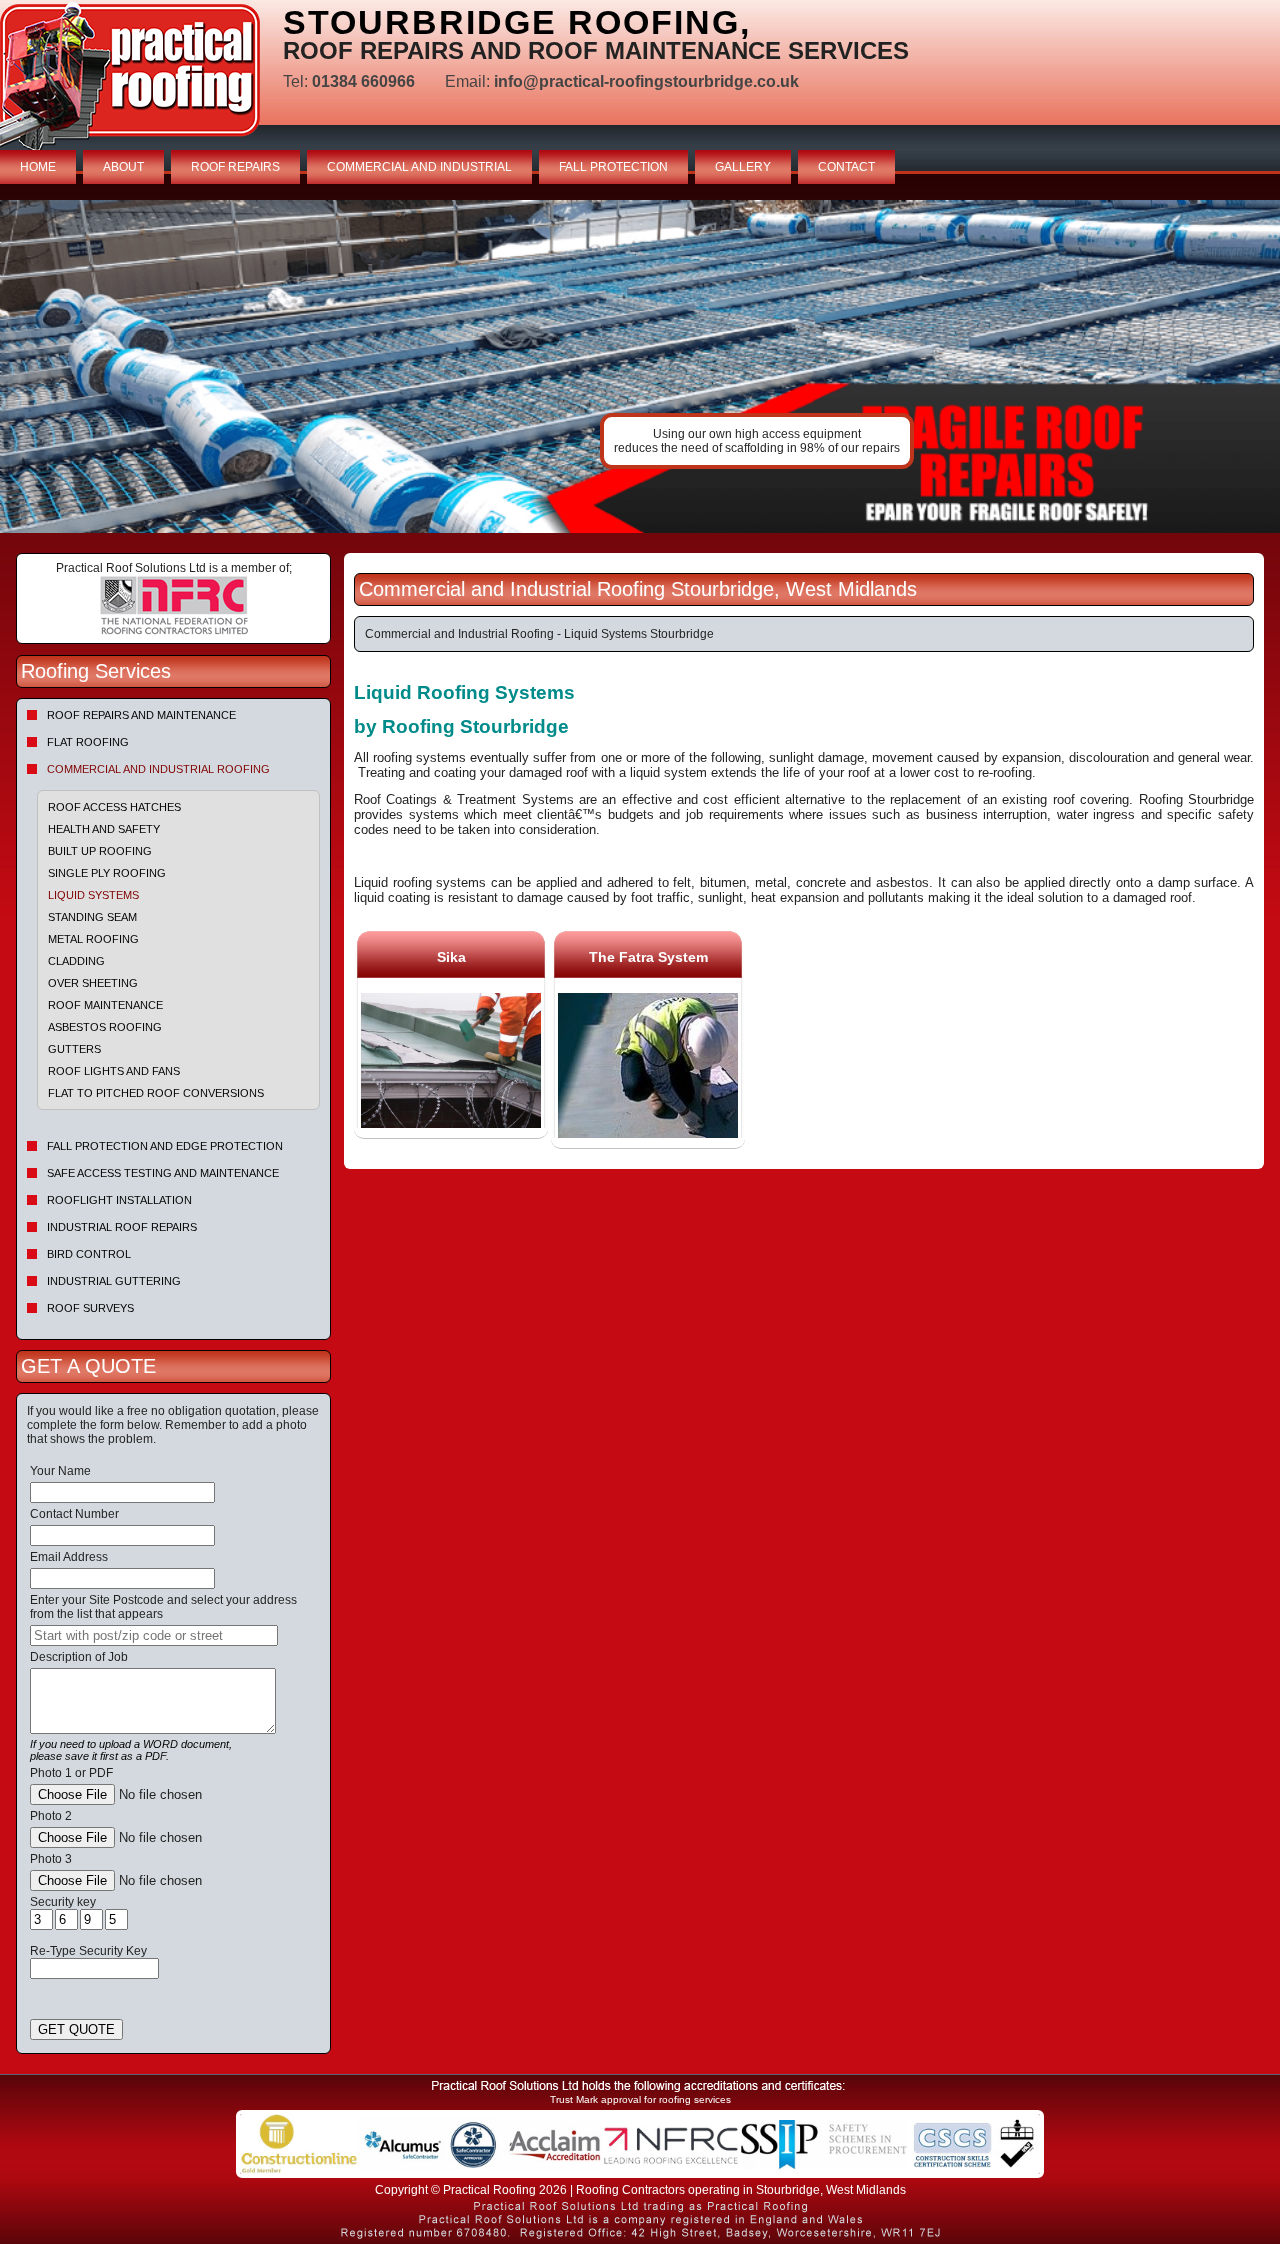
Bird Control (89, 1254)
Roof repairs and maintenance (141, 715)
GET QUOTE (76, 2029)
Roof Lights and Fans (114, 1071)
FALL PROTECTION (613, 167)
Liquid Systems (93, 895)
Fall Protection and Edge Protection (165, 1146)
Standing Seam (92, 917)
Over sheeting (93, 983)
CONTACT (846, 167)
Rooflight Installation (119, 1200)
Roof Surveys (90, 1308)
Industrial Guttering (114, 1281)
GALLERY (743, 167)
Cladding (76, 961)
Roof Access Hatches (114, 807)
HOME (38, 167)
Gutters (74, 1049)
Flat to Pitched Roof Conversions (156, 1093)
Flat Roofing (88, 742)
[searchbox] (154, 1635)
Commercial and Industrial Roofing (158, 769)
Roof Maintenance (105, 1005)
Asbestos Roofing (105, 1027)
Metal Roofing (93, 939)
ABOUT (123, 167)
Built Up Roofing (100, 851)
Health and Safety (104, 829)
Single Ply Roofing (107, 873)
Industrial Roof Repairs (122, 1227)
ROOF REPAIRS (235, 167)
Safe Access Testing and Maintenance (163, 1173)
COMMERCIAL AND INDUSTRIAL (419, 167)
